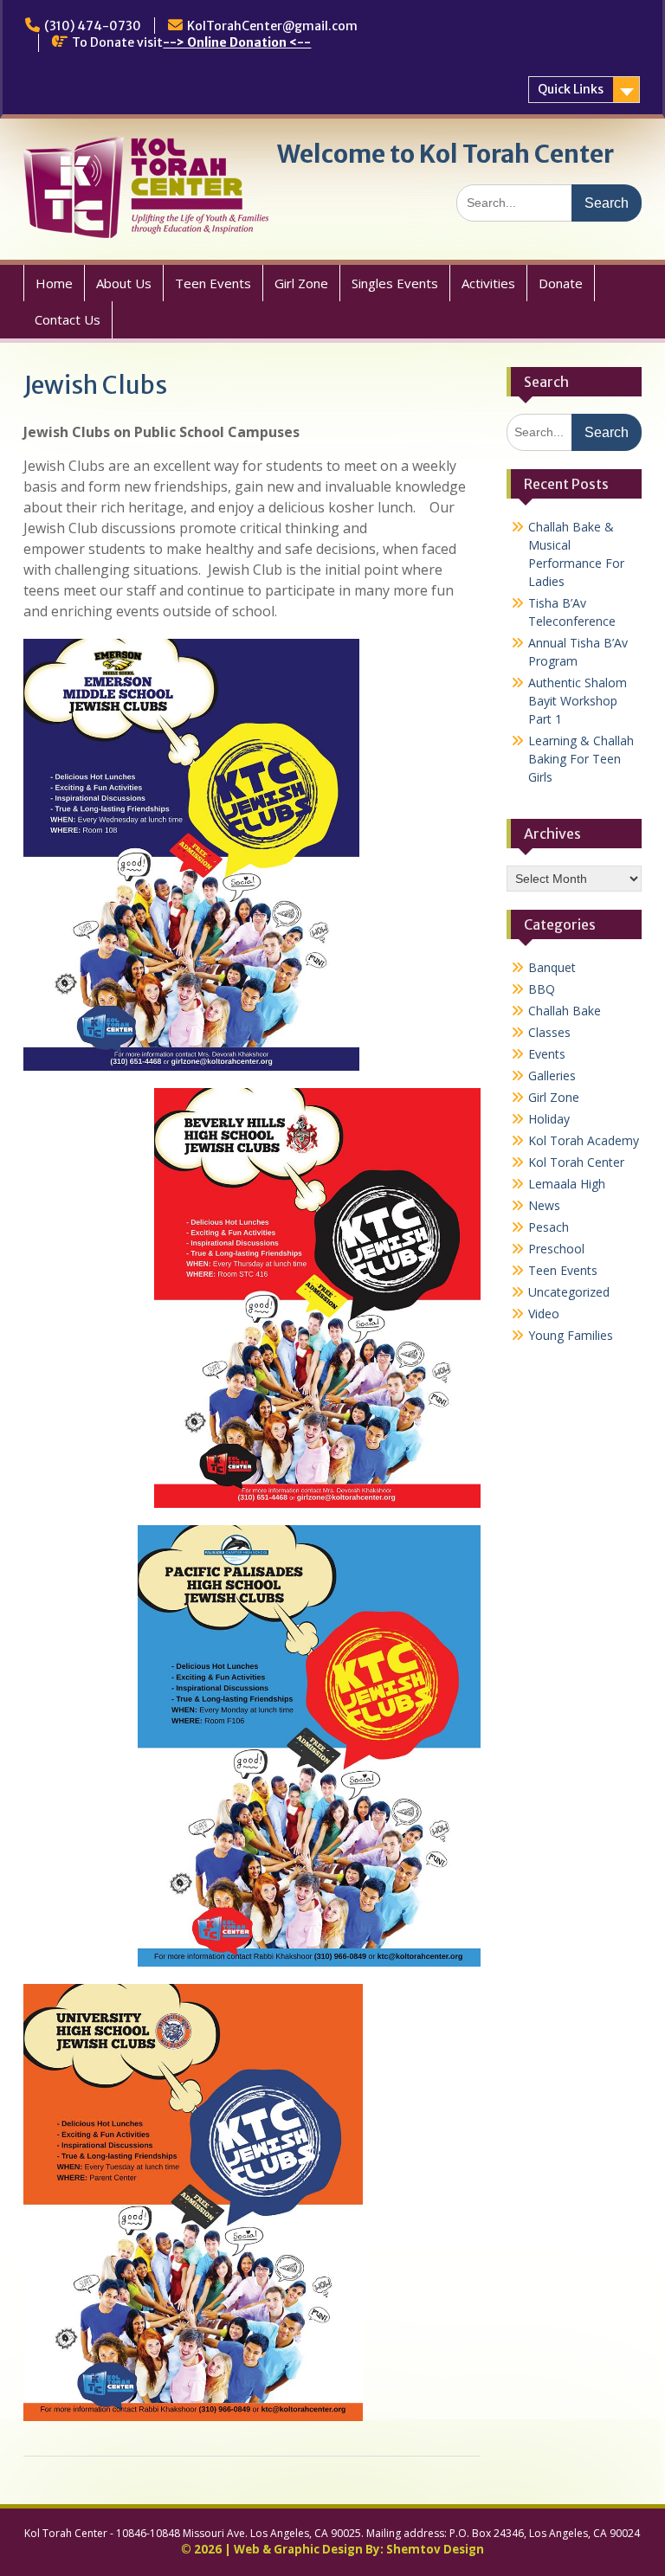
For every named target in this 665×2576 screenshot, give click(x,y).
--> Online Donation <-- (237, 42)
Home (54, 283)
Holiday (549, 1119)
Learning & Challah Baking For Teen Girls (581, 759)
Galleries (552, 1075)
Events (547, 1054)
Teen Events (213, 283)
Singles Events (395, 283)
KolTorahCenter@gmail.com (272, 26)
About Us (124, 283)
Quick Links (571, 89)
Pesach (549, 1227)
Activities (488, 283)
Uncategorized (569, 1292)
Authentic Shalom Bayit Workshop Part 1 (578, 701)
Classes (549, 1032)
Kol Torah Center (576, 1162)
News (544, 1205)
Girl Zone (301, 283)
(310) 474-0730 (93, 26)
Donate (561, 283)
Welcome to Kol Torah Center (445, 154)
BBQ (542, 989)
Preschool (556, 1249)
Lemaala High (567, 1184)
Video (544, 1314)
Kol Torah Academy (584, 1140)
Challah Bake (565, 1011)
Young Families (571, 1335)
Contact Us (68, 319)
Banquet (552, 967)
